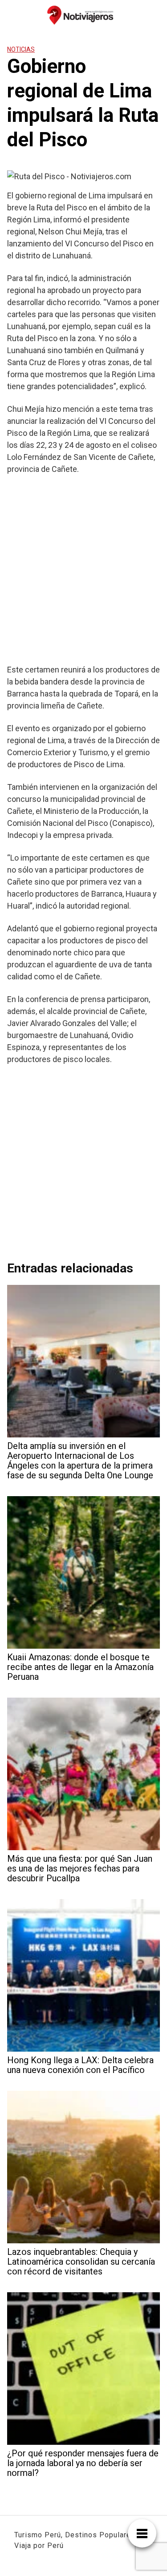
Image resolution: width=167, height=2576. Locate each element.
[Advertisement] (83, 569)
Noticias (21, 49)
